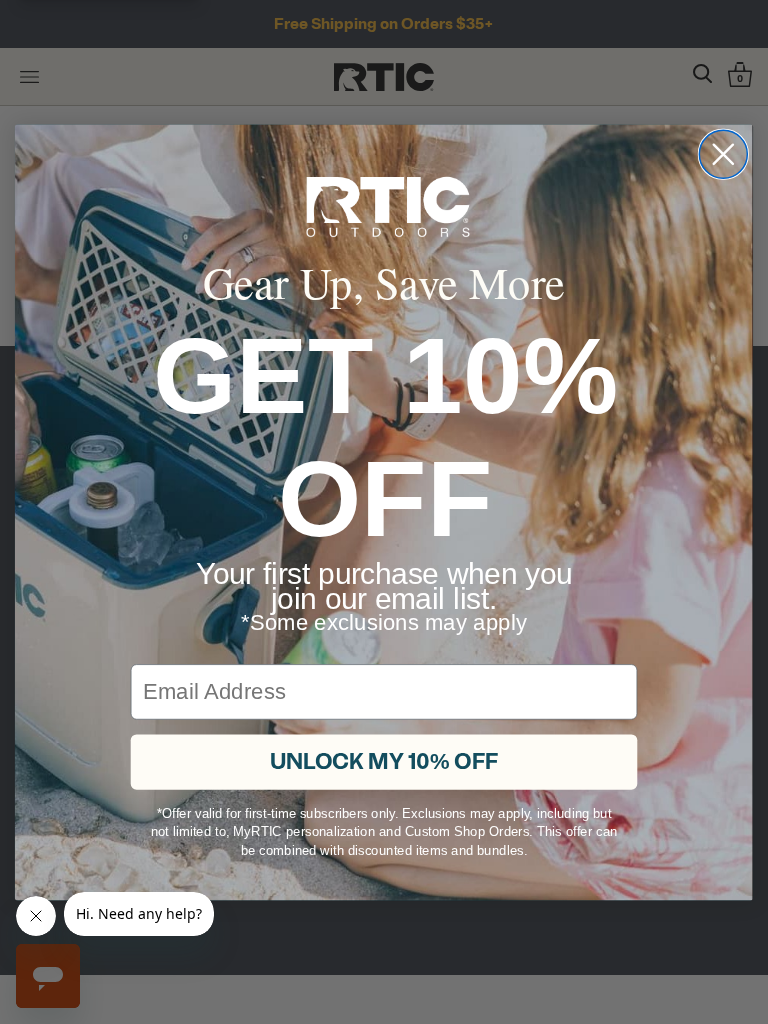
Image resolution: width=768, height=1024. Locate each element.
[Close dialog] (723, 219)
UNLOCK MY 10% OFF (384, 696)
